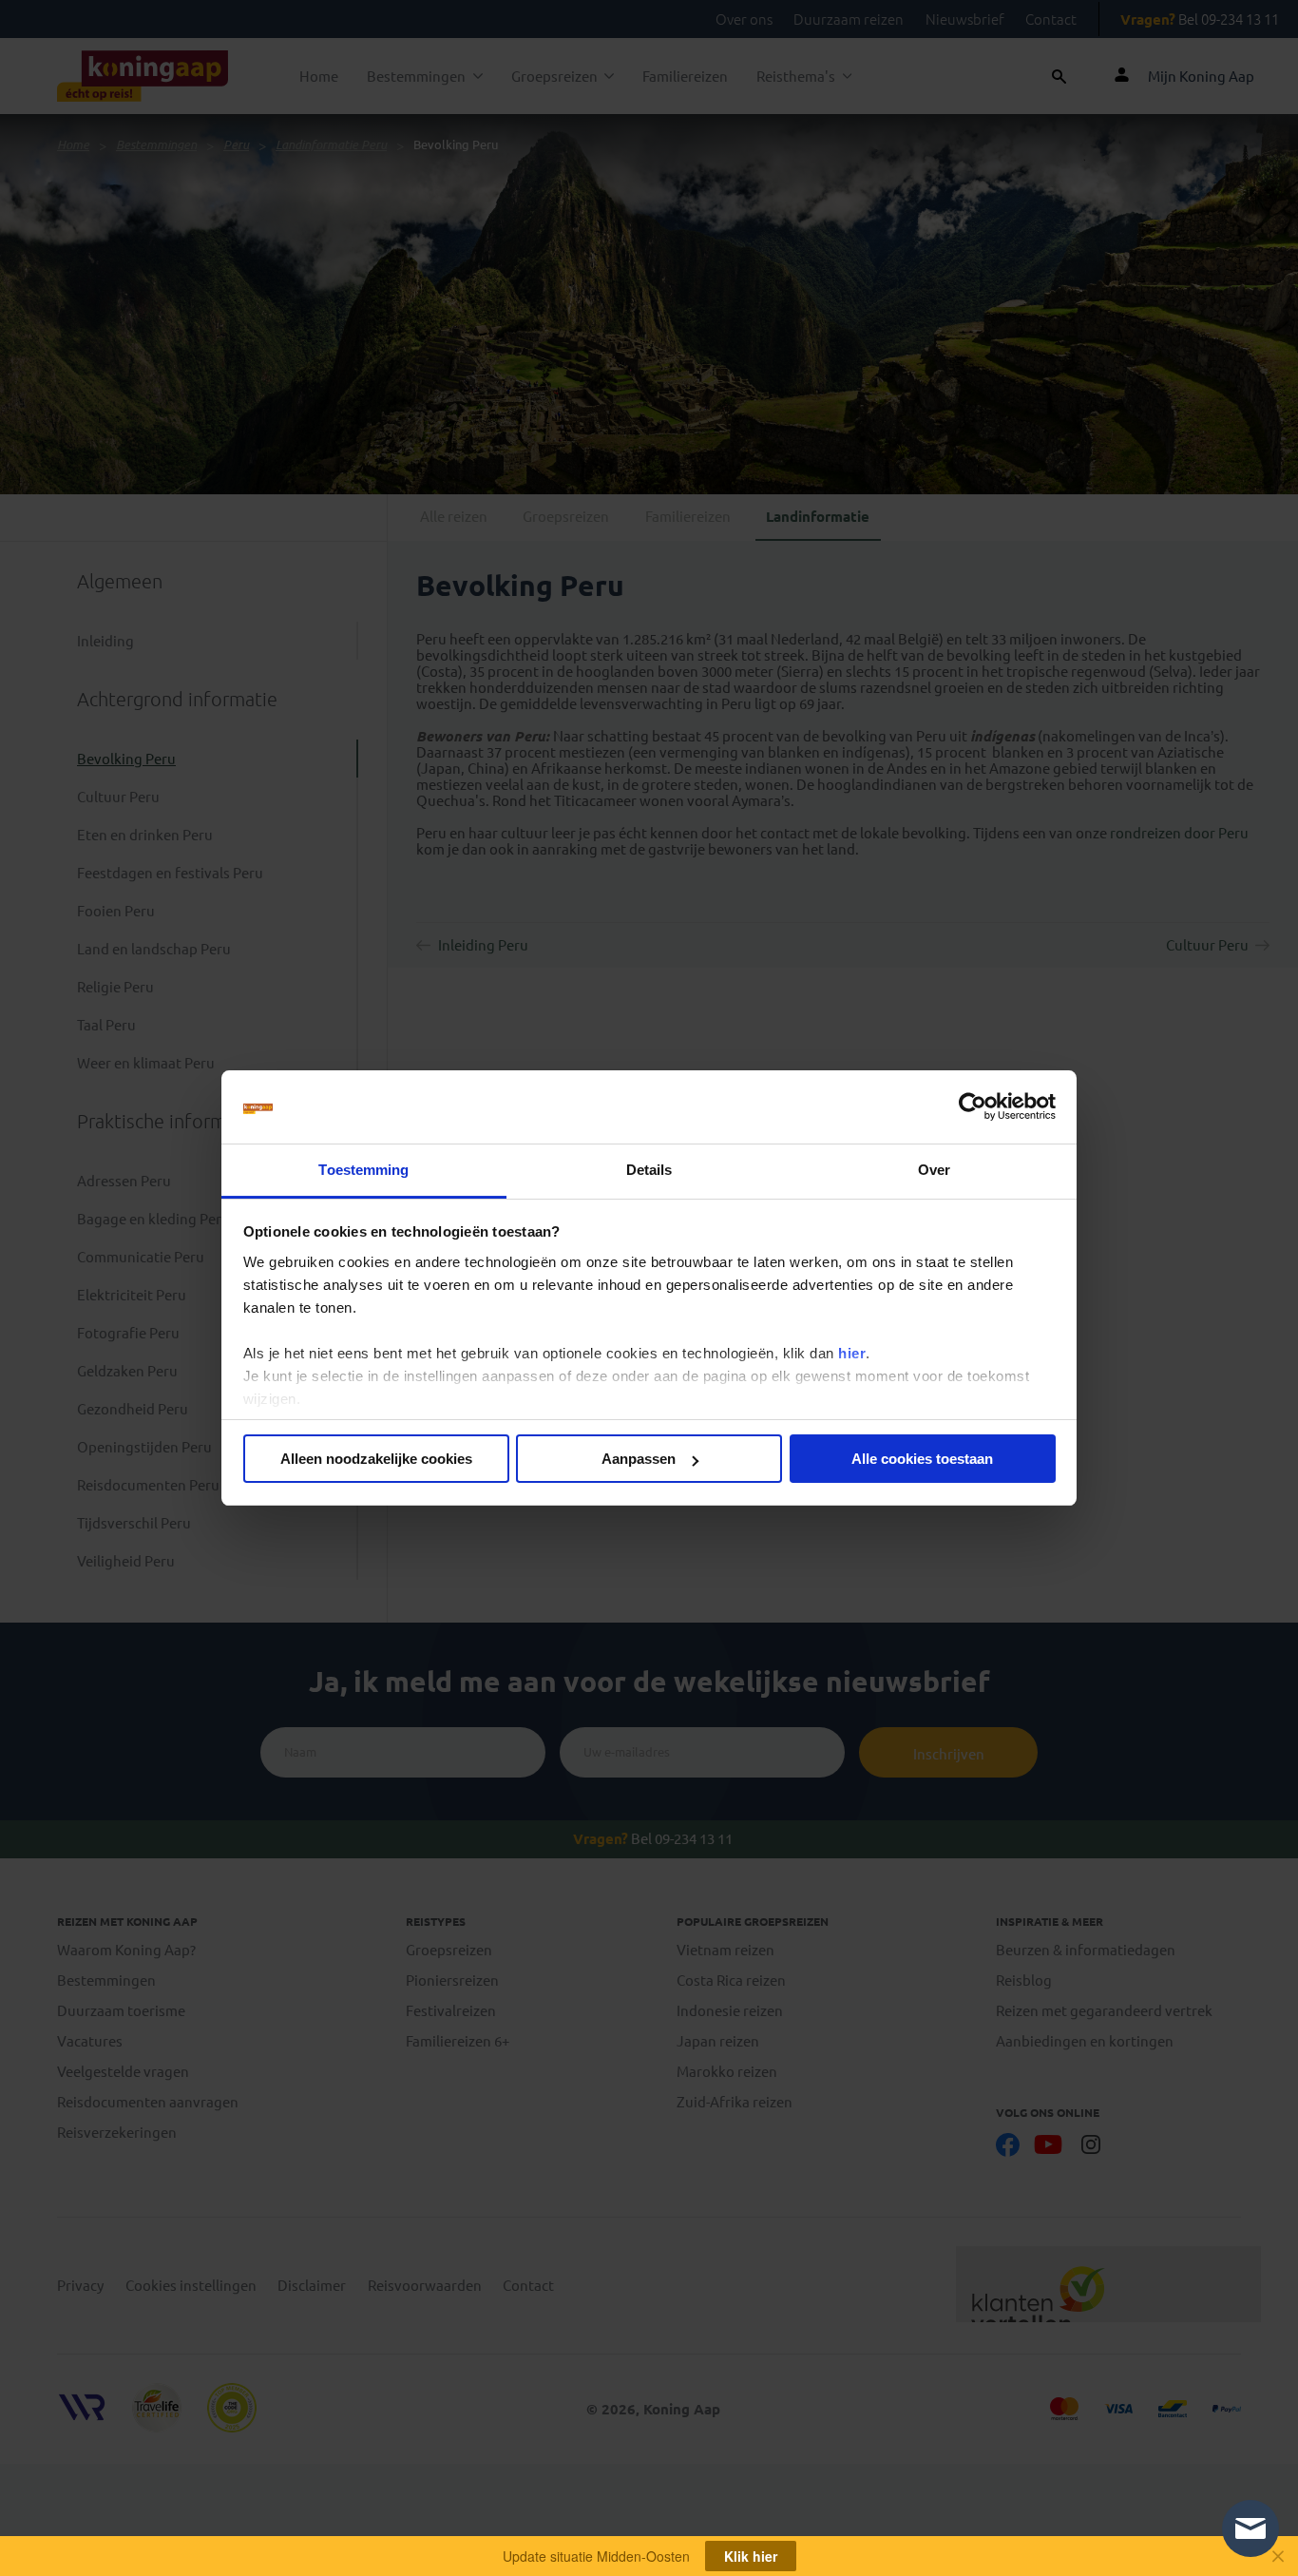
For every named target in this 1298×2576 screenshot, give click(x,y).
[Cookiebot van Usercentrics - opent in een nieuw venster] (973, 1107)
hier (852, 1353)
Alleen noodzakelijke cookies (376, 1459)
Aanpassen (639, 1459)
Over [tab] (934, 1170)
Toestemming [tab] (363, 1170)
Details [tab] (649, 1170)
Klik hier (751, 2556)
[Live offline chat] (1250, 2528)
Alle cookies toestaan (922, 1459)
